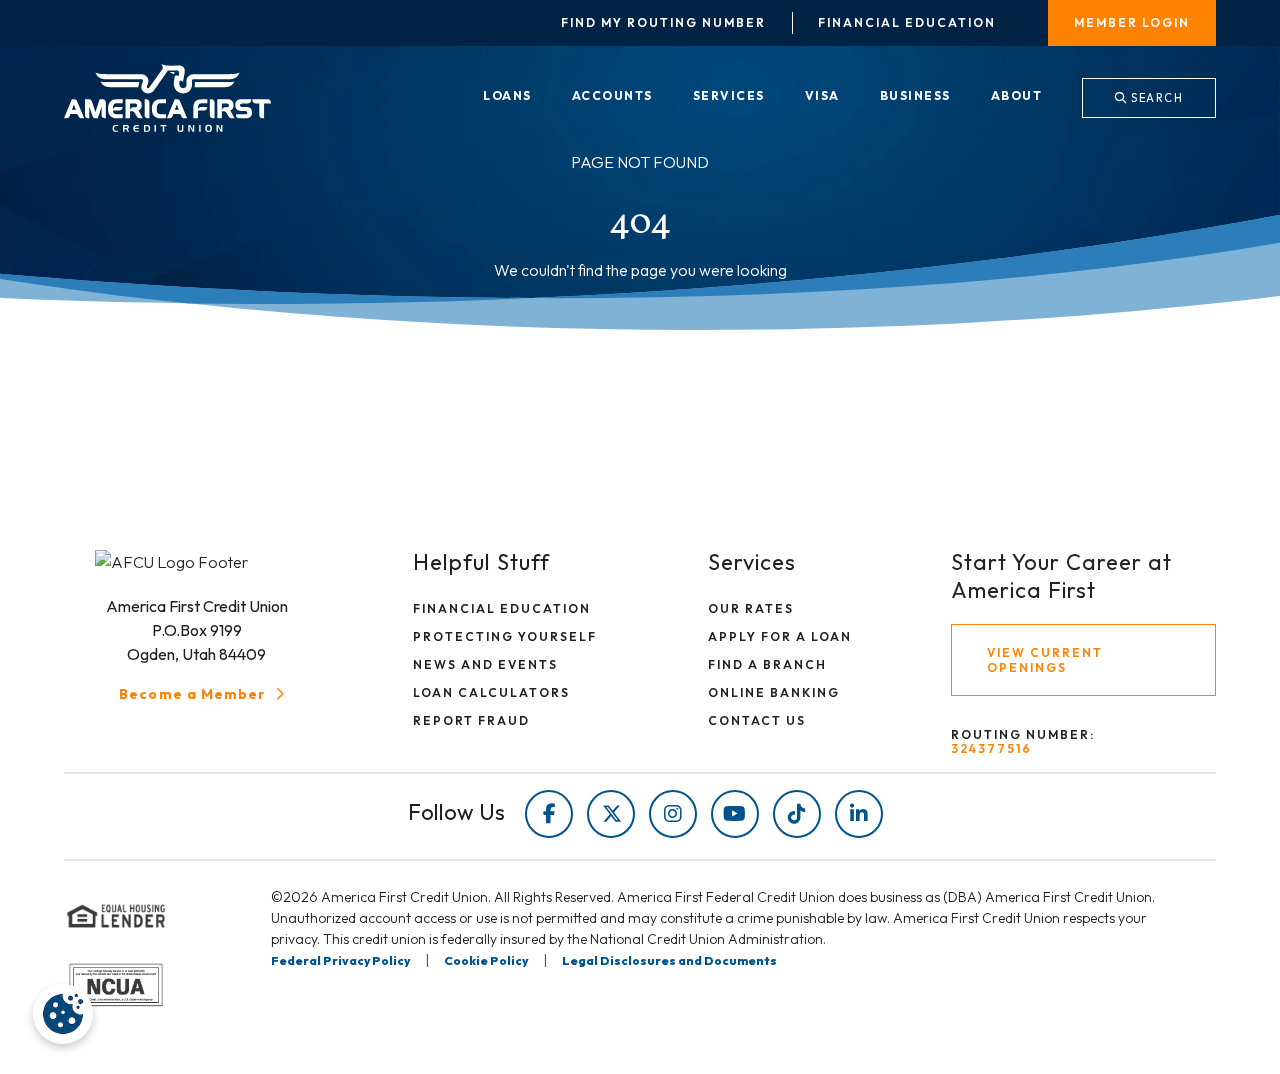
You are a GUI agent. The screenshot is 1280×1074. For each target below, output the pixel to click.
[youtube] (735, 814)
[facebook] (549, 814)
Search (1156, 98)
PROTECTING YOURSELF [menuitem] (505, 636)
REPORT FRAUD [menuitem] (471, 720)
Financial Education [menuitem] (907, 23)
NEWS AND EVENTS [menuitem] (485, 664)
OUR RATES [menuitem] (751, 608)
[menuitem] (507, 97)
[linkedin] (859, 814)
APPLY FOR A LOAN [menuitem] (780, 636)
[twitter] (611, 814)
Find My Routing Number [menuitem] (663, 23)
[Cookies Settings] (63, 1014)
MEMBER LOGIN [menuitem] (1132, 22)
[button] (204, 694)
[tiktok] (797, 814)
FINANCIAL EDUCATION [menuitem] (502, 608)
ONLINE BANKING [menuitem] (774, 692)
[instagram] (673, 814)
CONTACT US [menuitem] (757, 720)
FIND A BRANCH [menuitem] (767, 664)
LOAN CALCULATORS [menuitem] (491, 692)
